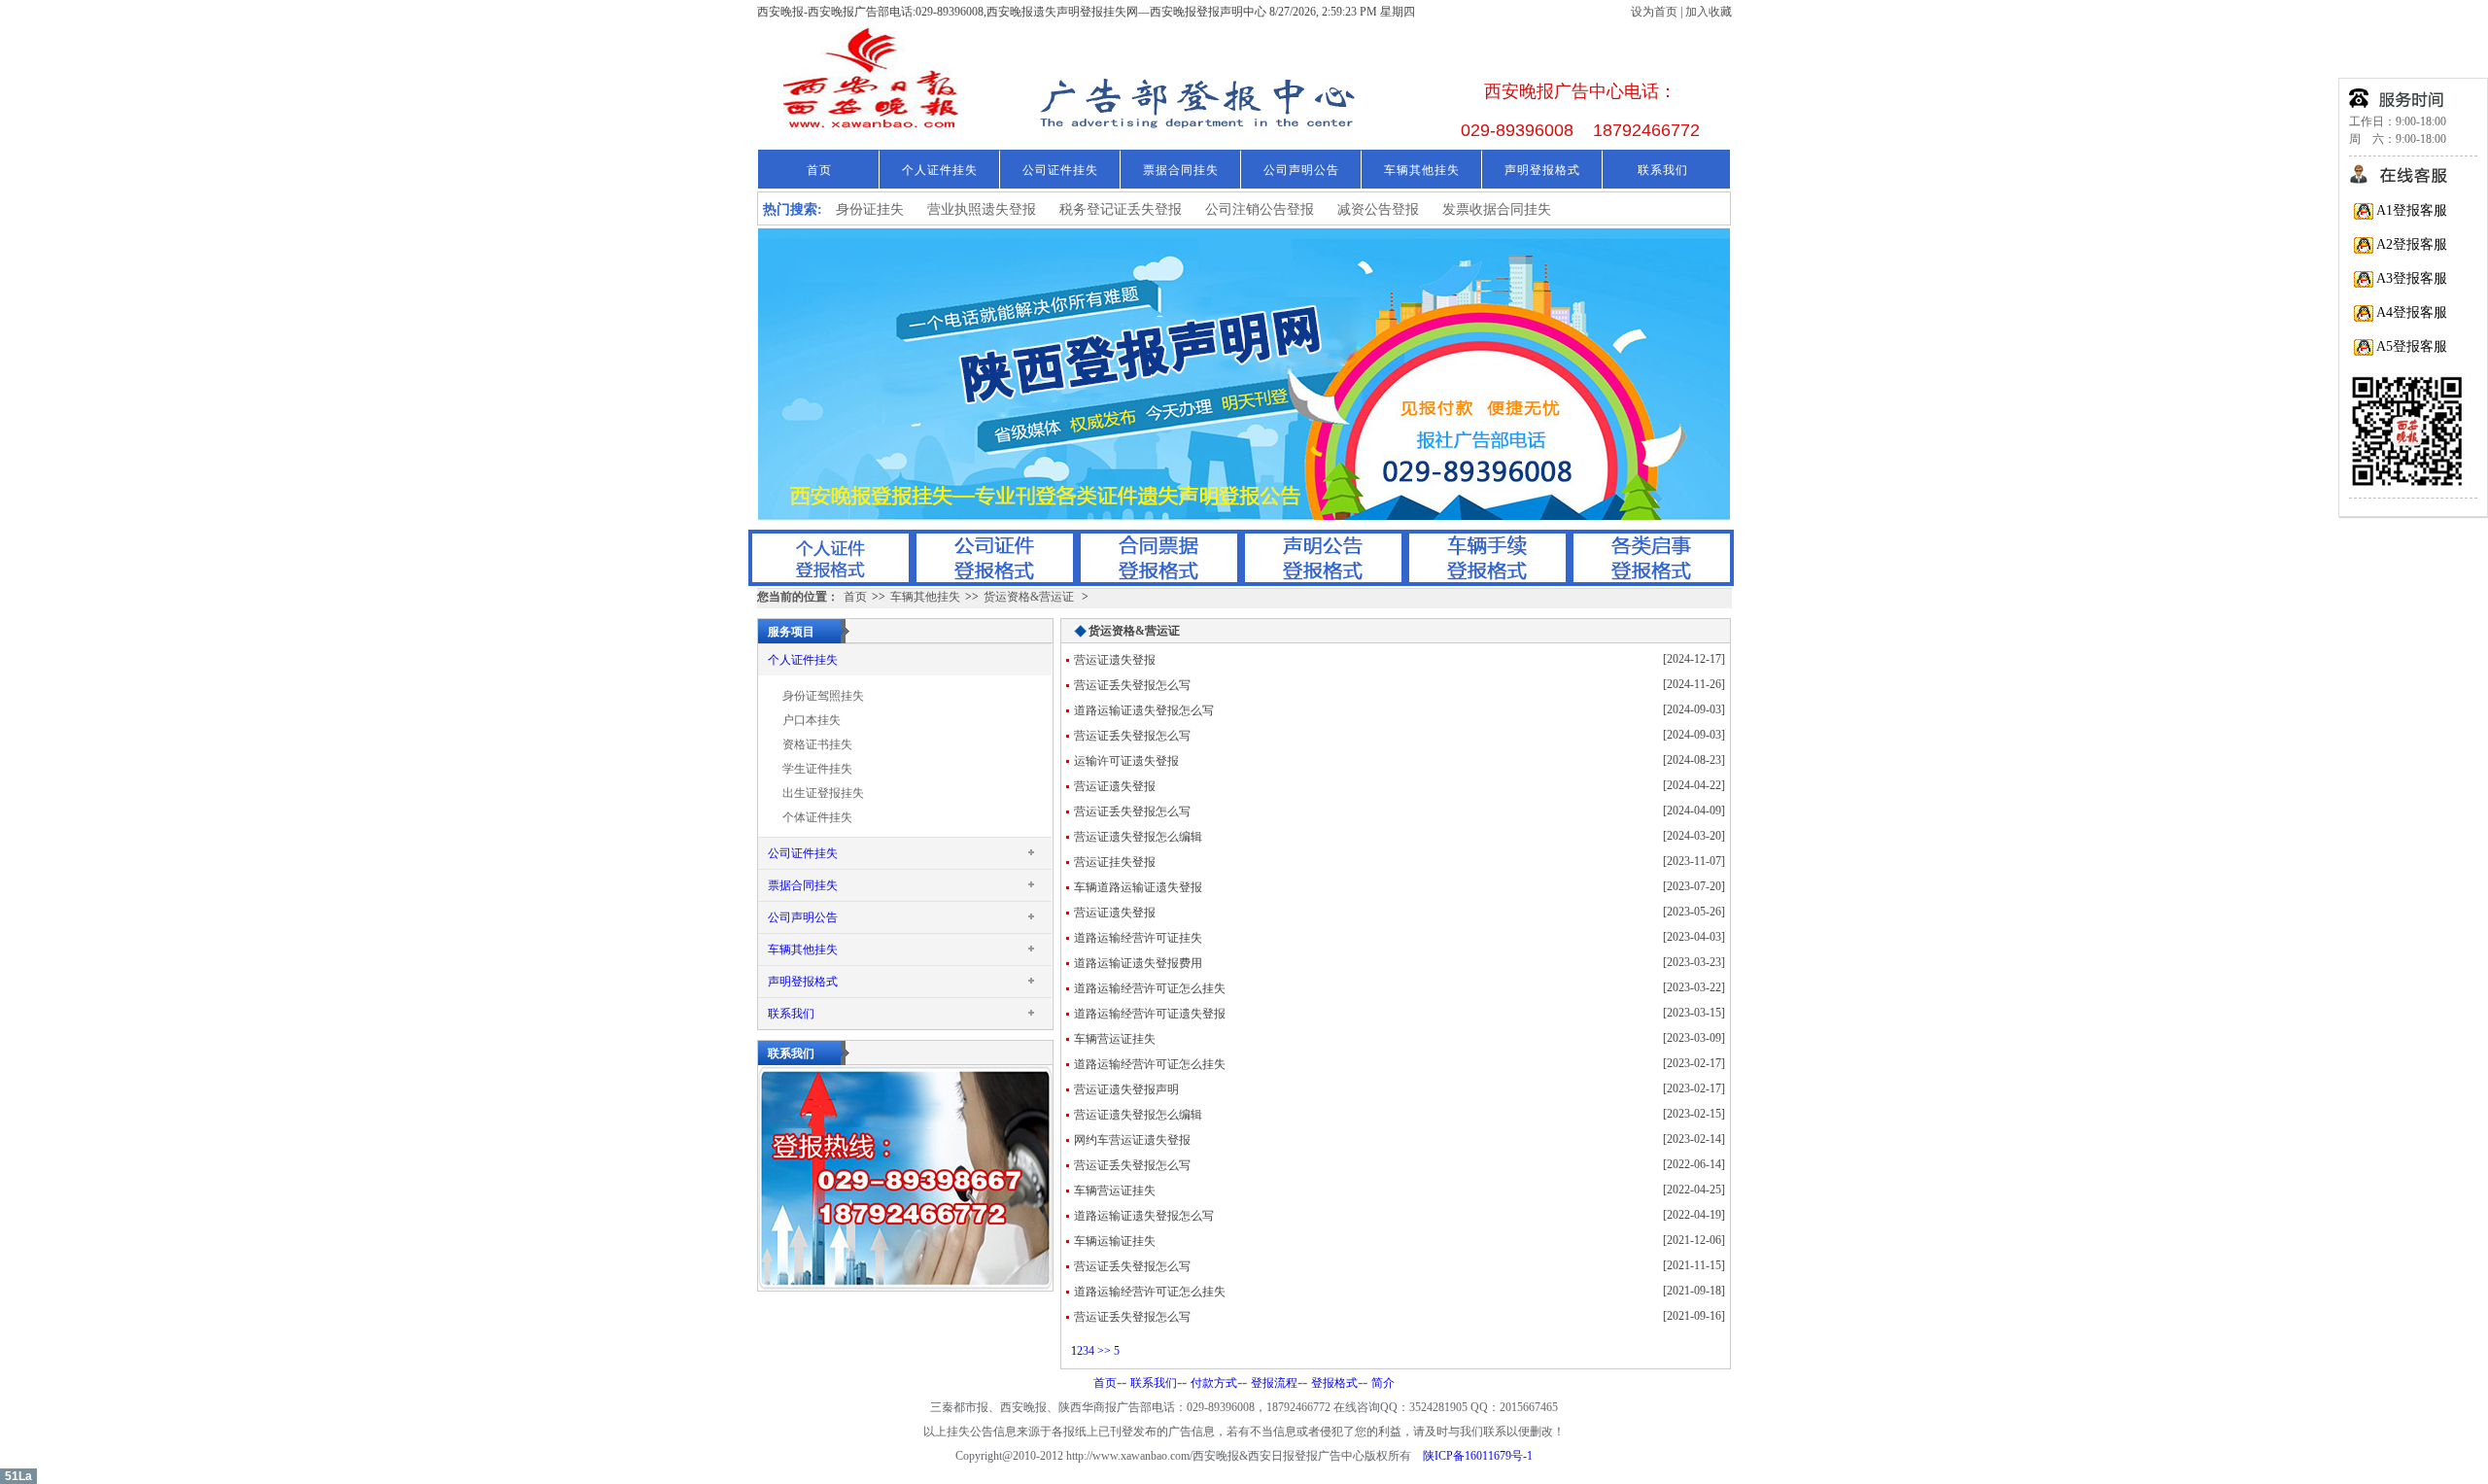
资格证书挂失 (817, 744)
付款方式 (1214, 1383)
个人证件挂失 (940, 170)
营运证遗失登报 (1115, 660)
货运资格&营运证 (1029, 597)
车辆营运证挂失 (1115, 1039)
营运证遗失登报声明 (1126, 1089)
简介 (1383, 1383)
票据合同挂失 (1181, 170)
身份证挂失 (870, 209)
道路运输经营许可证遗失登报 (1150, 1014)
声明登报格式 (1542, 170)
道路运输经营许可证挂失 (1138, 938)
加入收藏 (1709, 12)
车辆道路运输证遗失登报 (1138, 887)
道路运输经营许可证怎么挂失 (1150, 988)
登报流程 (1274, 1383)
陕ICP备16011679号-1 (1478, 1456)
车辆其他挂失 (1422, 170)
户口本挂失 (812, 720)
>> (1104, 1351)
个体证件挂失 (817, 817)
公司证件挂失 (1060, 170)
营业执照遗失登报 (982, 209)
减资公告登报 (1378, 209)
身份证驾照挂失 (823, 696)
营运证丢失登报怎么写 (1132, 685)
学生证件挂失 (817, 769)
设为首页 (1656, 12)
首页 (819, 170)
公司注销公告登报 (1260, 209)
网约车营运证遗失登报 (1132, 1140)
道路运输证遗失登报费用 (1138, 963)
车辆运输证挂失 (1115, 1241)
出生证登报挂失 (823, 793)
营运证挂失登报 (1115, 862)
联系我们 (1663, 170)
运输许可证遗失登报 (1126, 761)
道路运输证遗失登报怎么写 (1144, 710)
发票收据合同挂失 (1497, 209)
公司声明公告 (1301, 170)
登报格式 (1334, 1383)
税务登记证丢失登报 (1121, 209)
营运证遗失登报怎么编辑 (1138, 837)
